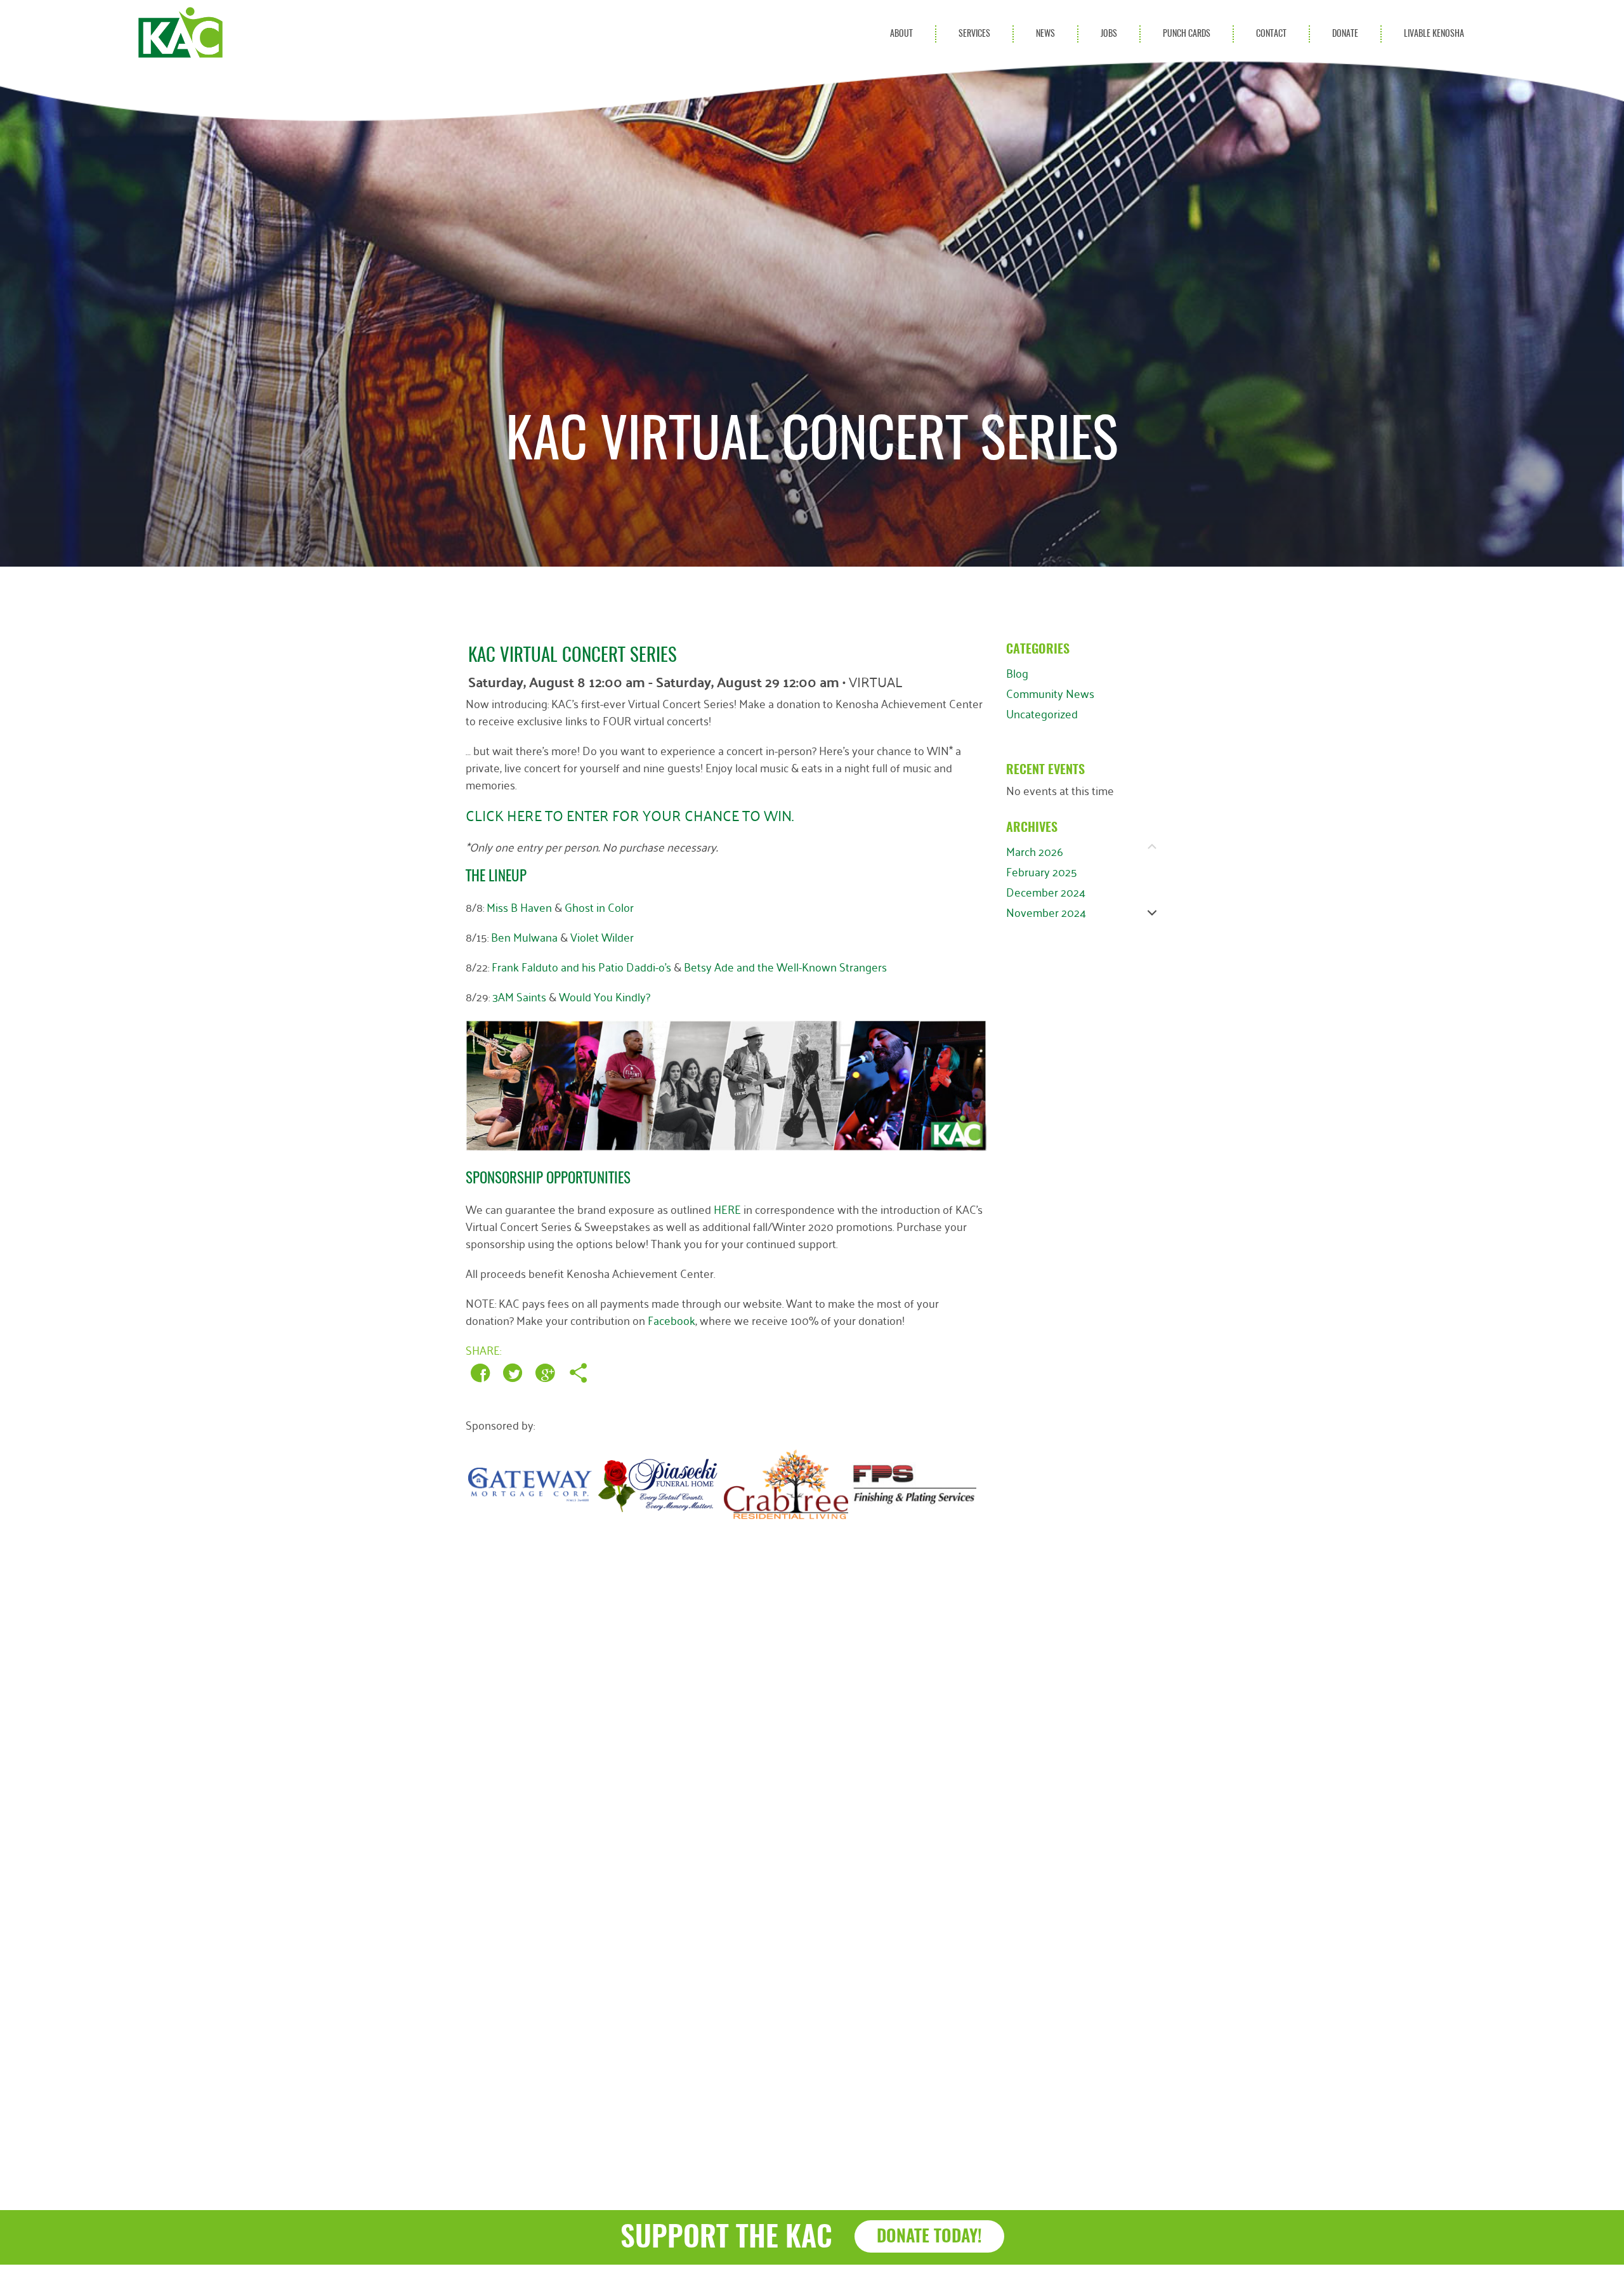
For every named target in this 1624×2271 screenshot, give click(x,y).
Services (974, 34)
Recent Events (1045, 770)
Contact (1271, 34)
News (1045, 34)
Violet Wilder (602, 937)
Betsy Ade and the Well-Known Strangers (785, 966)
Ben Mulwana (524, 937)
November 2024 (1046, 912)
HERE (727, 1209)
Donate (1345, 34)
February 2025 (1042, 871)
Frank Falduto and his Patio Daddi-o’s (581, 966)
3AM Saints (519, 996)
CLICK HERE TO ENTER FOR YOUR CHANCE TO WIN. (630, 815)
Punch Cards (1187, 34)
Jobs (1109, 34)
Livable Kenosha (1434, 34)
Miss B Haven (519, 907)
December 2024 (1046, 892)
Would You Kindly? (605, 996)
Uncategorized (1042, 713)
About (901, 34)
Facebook (671, 1320)
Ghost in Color (599, 907)
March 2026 (1035, 851)
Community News (1050, 693)
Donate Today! (929, 2237)
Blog (1017, 673)
